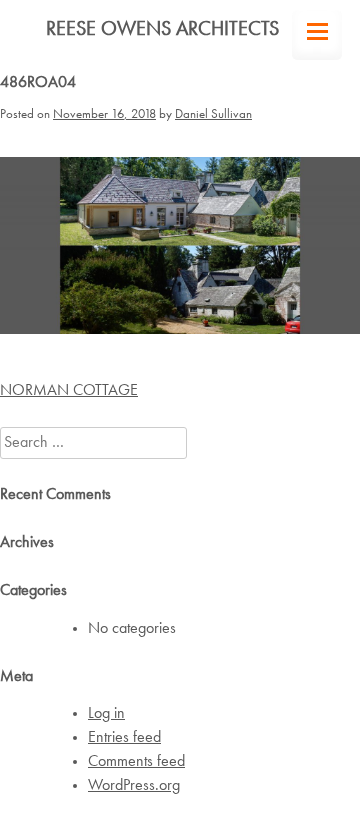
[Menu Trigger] (317, 35)
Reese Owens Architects (162, 30)
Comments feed (136, 762)
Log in (106, 714)
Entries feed (124, 738)
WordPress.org (134, 786)
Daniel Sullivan (213, 114)
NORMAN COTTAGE (69, 391)
